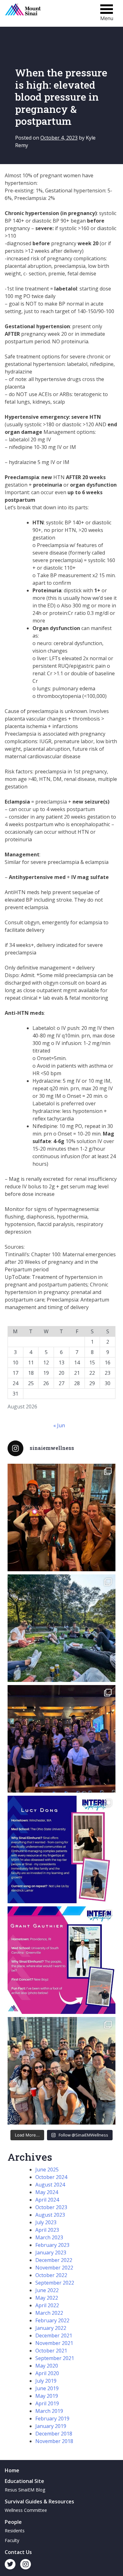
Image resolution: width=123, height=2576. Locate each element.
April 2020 (47, 2373)
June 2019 (47, 2388)
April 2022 (47, 2305)
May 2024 (47, 2192)
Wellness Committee (26, 2510)
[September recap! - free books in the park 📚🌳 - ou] (61, 1628)
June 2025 (47, 2170)
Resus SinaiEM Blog (25, 2490)
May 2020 (47, 2366)
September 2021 (55, 2358)
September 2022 (55, 2283)
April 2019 (47, 2403)
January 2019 (51, 2426)
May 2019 (47, 2396)
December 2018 (54, 2434)
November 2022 (54, 2268)
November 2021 (54, 2343)
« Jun (59, 1425)
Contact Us (18, 2552)
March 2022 (49, 2313)
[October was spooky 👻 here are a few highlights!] (61, 1517)
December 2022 (54, 2260)
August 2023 (50, 2215)
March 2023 (49, 2237)
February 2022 (52, 2320)
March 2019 (49, 2411)
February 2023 (52, 2245)
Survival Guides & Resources (39, 2501)
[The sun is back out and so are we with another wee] (61, 1849)
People (13, 2522)
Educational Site (24, 2481)
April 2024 (47, 2200)
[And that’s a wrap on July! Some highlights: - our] (61, 2071)
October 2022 (51, 2275)
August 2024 (50, 2185)
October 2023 (51, 2207)
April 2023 (47, 2230)
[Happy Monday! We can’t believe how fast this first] (61, 1960)
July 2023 (46, 2222)
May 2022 (47, 2298)
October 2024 (51, 2177)
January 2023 (51, 2253)
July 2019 (46, 2381)
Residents (15, 2531)
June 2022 (47, 2290)
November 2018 (54, 2441)
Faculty (12, 2540)
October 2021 (51, 2351)
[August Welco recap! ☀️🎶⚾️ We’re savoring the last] (61, 1739)
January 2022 (51, 2328)
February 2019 (52, 2418)
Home (12, 2470)
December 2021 (54, 2336)
